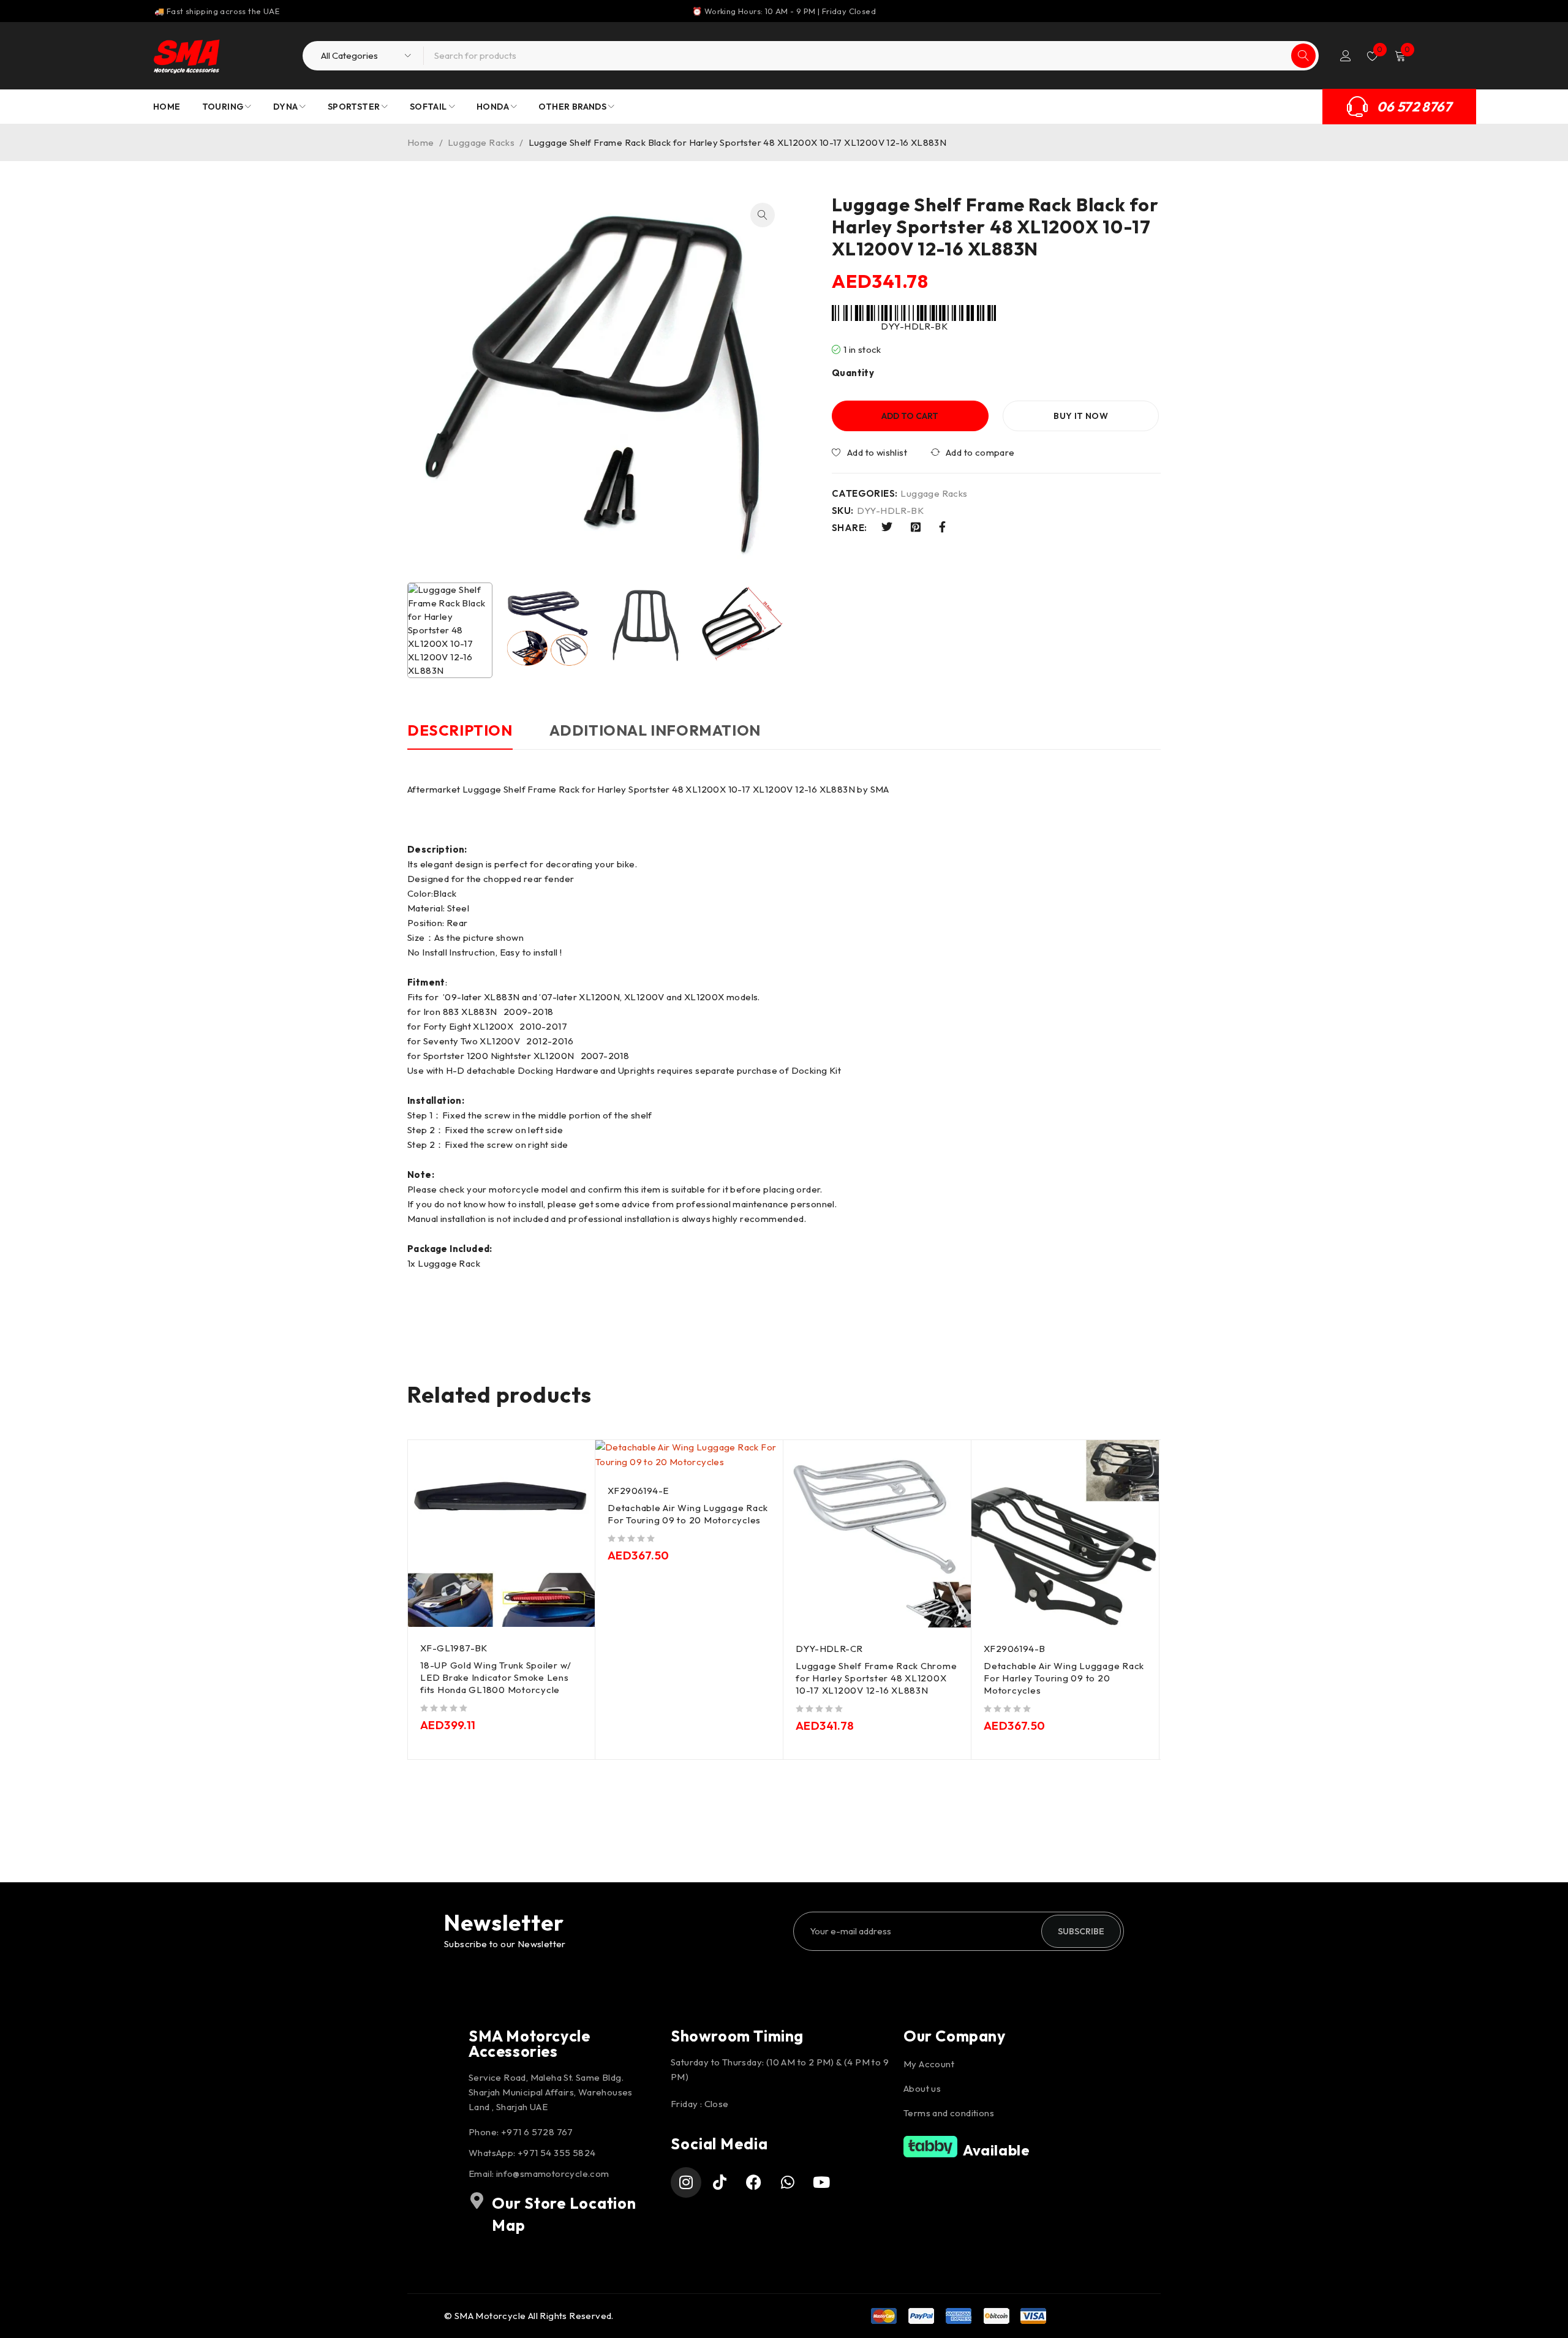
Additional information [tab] (655, 730)
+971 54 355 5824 (556, 2153)
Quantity (853, 373)
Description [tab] (460, 730)
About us (922, 2088)
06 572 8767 (1414, 107)
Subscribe (1081, 1931)
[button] (763, 215)
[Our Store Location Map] (477, 2201)
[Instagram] (686, 2182)
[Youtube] (822, 2182)
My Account (929, 2064)
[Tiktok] (720, 2182)
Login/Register (1346, 56)
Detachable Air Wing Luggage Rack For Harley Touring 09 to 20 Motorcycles (1064, 1678)
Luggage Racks (481, 142)
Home (421, 142)
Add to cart (910, 416)
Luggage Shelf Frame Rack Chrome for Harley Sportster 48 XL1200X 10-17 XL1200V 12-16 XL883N (876, 1678)
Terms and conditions (949, 2113)
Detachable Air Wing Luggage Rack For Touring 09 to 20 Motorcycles (688, 1514)
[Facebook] (754, 2182)
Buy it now (1081, 416)
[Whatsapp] (788, 2182)
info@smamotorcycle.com (553, 2174)
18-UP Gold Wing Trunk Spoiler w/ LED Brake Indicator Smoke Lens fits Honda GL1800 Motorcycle (496, 1677)
